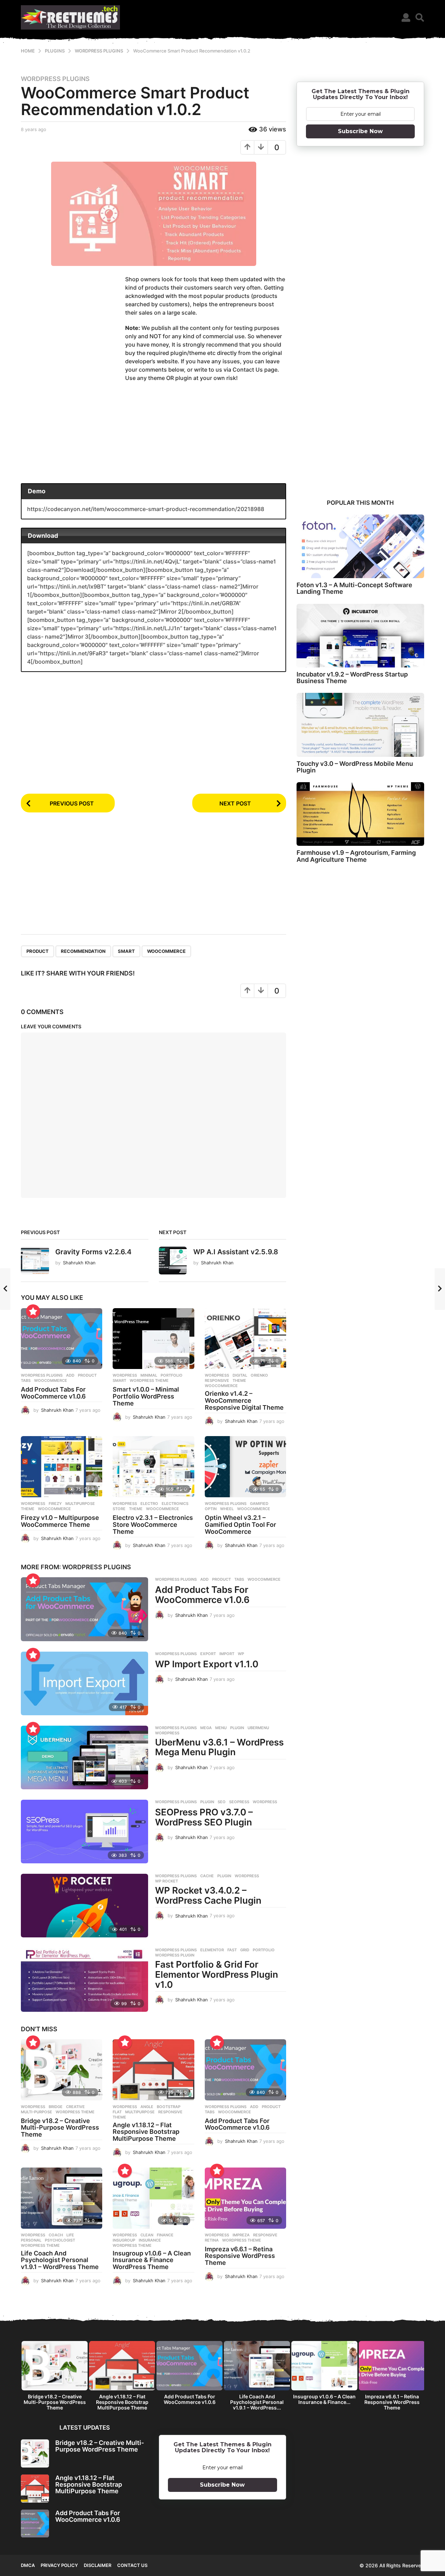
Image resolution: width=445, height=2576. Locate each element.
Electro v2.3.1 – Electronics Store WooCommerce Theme (153, 1525)
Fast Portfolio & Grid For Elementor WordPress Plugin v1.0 (217, 1974)
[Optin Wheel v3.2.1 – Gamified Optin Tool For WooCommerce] (245, 1467)
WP (241, 1654)
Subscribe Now (360, 131)
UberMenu (258, 1728)
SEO (222, 1802)
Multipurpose (80, 1504)
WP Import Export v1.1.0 (207, 1664)
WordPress (167, 1733)
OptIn (211, 1509)
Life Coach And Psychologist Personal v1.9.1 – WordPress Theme (60, 2260)
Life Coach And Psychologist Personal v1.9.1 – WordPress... (257, 2402)
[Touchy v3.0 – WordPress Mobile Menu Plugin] (360, 725)
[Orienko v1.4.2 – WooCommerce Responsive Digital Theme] (245, 1339)
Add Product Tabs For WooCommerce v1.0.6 (53, 1393)
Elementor (212, 1950)
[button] (406, 17)
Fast (232, 1950)
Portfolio (172, 1375)
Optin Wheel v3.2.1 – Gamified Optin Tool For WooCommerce (240, 1525)
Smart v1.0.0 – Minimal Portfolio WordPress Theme (146, 1396)
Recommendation (83, 951)
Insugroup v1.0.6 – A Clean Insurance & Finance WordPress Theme (152, 2260)
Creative (75, 2107)
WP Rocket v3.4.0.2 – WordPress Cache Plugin (208, 1895)
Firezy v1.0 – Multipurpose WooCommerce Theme (60, 1521)
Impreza (241, 2235)
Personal (31, 2240)
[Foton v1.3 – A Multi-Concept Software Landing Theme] (360, 546)
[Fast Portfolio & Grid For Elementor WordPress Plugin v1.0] (84, 1980)
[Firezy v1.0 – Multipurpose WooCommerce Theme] (62, 1467)
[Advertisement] (73, 329)
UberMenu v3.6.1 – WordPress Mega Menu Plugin (219, 1747)
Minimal (149, 1375)
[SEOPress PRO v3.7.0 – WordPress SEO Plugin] (84, 1832)
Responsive (217, 1380)
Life (70, 2235)
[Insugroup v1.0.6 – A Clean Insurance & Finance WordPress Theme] (153, 2198)
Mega (206, 1728)
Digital (240, 1375)
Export (208, 1654)
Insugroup (124, 2240)
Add (70, 1375)
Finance (165, 2235)
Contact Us (132, 2565)
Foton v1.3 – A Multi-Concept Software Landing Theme (354, 588)
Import (227, 1654)
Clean (147, 2235)
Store (119, 1509)
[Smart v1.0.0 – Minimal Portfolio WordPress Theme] (153, 1339)
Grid (245, 1950)
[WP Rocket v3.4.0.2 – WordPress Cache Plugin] (84, 1906)
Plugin (237, 1728)
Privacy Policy (59, 2565)
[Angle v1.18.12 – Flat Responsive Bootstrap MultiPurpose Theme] (153, 2070)
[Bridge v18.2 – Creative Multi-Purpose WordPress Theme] (62, 2070)
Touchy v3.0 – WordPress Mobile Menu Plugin (355, 767)
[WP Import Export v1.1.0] (84, 1683)
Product (38, 951)
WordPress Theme (149, 1380)
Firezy (55, 1504)
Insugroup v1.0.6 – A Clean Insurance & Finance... (324, 2399)
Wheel (227, 1509)
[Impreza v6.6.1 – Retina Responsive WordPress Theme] (245, 2198)
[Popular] (33, 1311)
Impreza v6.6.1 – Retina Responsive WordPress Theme (240, 2256)
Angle (147, 2107)
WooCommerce (166, 951)
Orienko (259, 1375)
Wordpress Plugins (55, 79)
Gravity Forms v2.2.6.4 (93, 1252)
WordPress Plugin (175, 1955)
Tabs (26, 1380)
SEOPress (239, 1802)
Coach (56, 2235)
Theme (239, 1380)
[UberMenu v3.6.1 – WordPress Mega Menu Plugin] (84, 1757)
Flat (117, 2112)
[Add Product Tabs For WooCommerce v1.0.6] (62, 1339)
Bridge (56, 2107)
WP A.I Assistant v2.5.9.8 (236, 1252)
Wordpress (125, 1375)
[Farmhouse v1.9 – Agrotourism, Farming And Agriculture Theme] (360, 814)
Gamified (259, 1504)
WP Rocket (167, 1881)
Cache (207, 1876)
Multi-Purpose (37, 2112)
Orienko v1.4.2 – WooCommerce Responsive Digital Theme (244, 1400)
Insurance (150, 2240)
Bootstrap (169, 2107)
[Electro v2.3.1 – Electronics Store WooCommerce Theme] (153, 1467)
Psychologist (60, 2240)
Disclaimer (98, 2565)
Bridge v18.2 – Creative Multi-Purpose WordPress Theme (60, 2128)
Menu (221, 1728)
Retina (212, 2240)
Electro (149, 1504)
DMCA (28, 2565)
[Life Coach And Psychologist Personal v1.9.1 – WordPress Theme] (62, 2198)
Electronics (175, 1504)
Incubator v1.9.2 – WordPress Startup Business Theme (352, 678)
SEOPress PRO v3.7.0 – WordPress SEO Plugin (204, 1817)
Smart (126, 951)
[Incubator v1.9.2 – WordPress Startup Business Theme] (360, 636)
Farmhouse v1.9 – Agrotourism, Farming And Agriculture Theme (356, 856)
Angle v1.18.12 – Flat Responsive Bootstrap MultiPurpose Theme (146, 2132)
